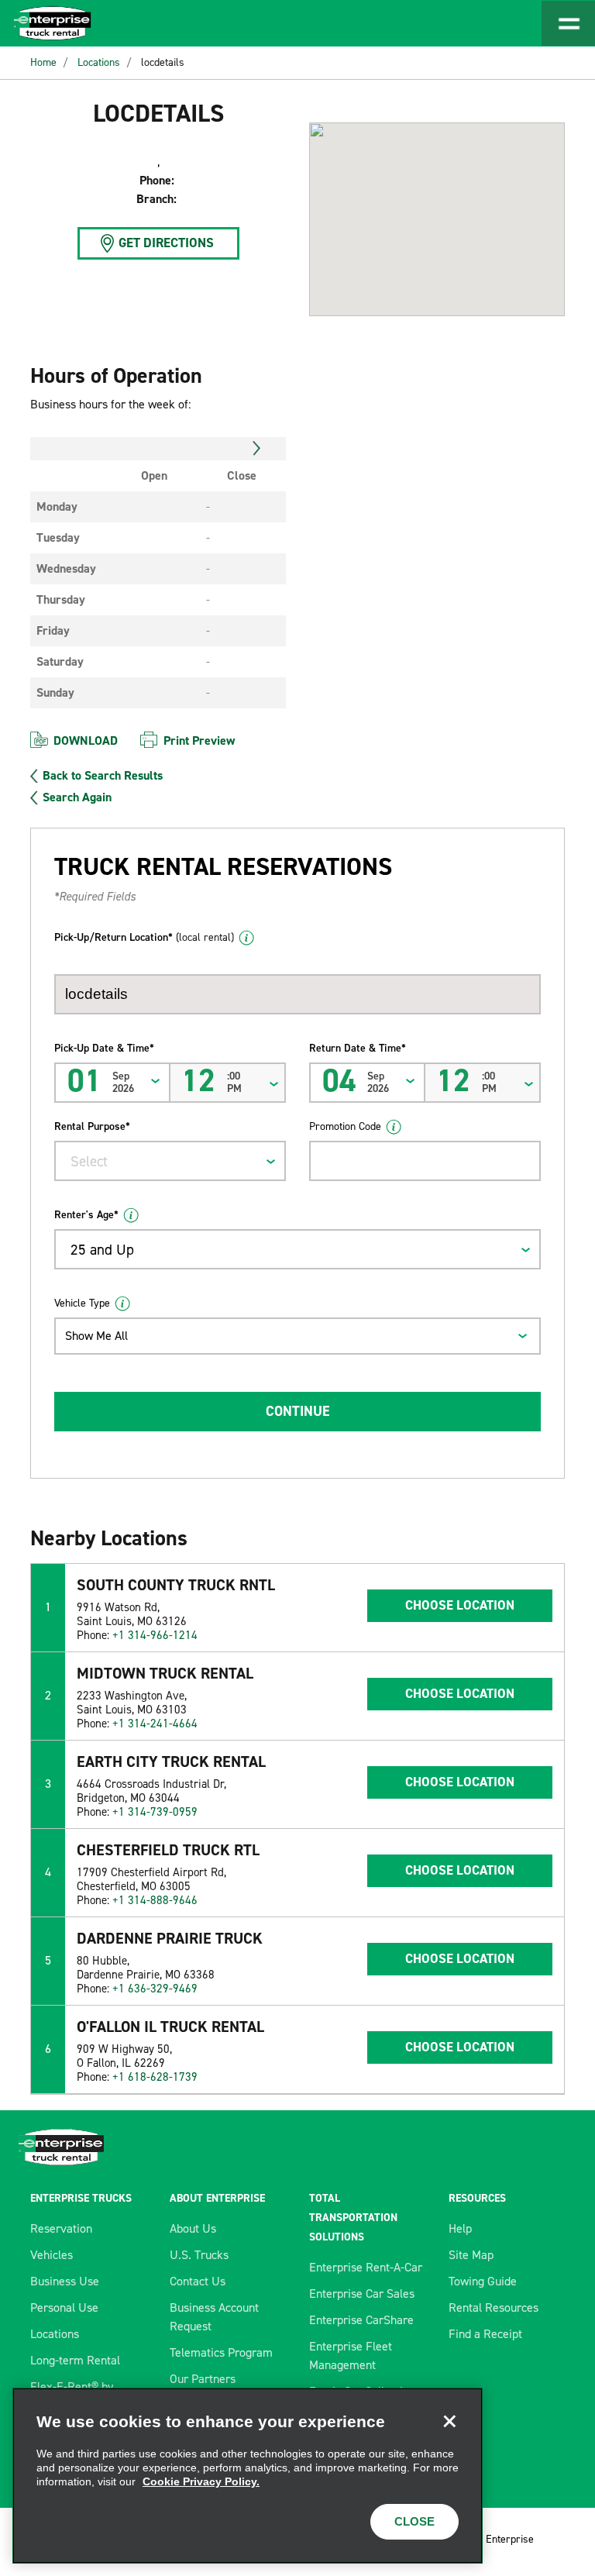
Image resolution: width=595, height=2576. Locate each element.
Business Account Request (214, 2317)
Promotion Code (345, 1126)
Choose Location (460, 1605)
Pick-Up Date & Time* (104, 1048)
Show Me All (96, 1336)
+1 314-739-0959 (155, 1812)
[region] (248, 2476)
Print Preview (199, 740)
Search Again (77, 797)
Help (460, 2228)
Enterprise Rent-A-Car (366, 2267)
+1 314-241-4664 (155, 1724)
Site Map (471, 2255)
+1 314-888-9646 (155, 1900)
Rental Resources (494, 2307)
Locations (99, 62)
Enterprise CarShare (361, 2320)
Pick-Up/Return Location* (144, 937)
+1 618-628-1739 (155, 2077)
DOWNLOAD (86, 740)
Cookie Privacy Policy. (201, 2481)
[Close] (449, 2421)
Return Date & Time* (358, 1048)
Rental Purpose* (92, 1126)
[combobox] (170, 1161)
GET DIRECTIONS (166, 243)
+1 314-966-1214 (155, 1635)
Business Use (65, 2281)
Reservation (61, 2228)
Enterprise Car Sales (362, 2294)
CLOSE (414, 2521)
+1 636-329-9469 (155, 1989)
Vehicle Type (82, 1303)
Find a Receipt (485, 2334)
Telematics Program (221, 2352)
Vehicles (52, 2255)
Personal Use (64, 2307)
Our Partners (203, 2379)
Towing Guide (483, 2281)
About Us (193, 2228)
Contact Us (198, 2281)
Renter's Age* (86, 1215)
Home (43, 62)
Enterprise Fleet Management (351, 2356)
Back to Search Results (103, 776)
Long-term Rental (75, 2360)
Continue (297, 1411)
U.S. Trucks (199, 2255)
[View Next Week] (257, 449)
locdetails (163, 62)
